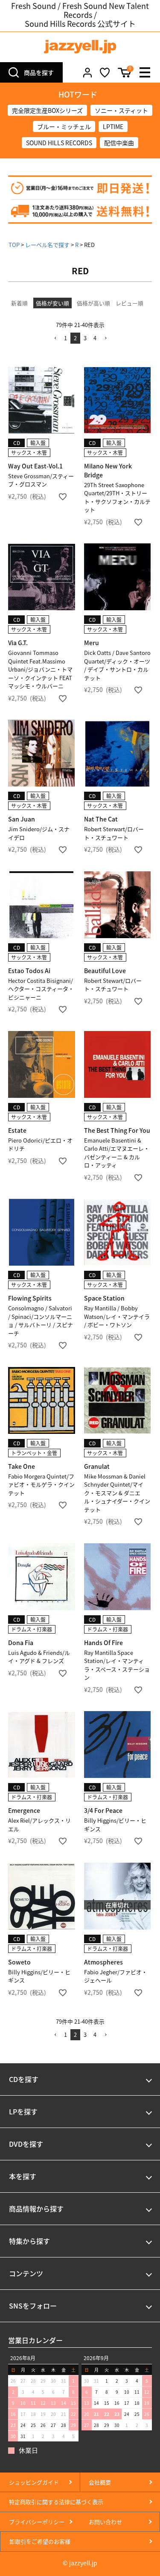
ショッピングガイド (34, 2482)
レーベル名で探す (47, 245)
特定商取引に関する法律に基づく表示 (56, 2502)
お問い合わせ (105, 2522)
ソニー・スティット (121, 110)
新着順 (19, 303)
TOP (14, 245)
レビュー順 (129, 303)
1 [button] (65, 338)
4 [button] (95, 338)
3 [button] (85, 338)
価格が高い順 (93, 303)
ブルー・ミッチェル (64, 126)
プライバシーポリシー (37, 2522)
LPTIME (113, 126)
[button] (55, 338)
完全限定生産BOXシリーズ (47, 110)
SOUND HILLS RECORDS (59, 143)
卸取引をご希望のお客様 (40, 2541)
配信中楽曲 (119, 143)
